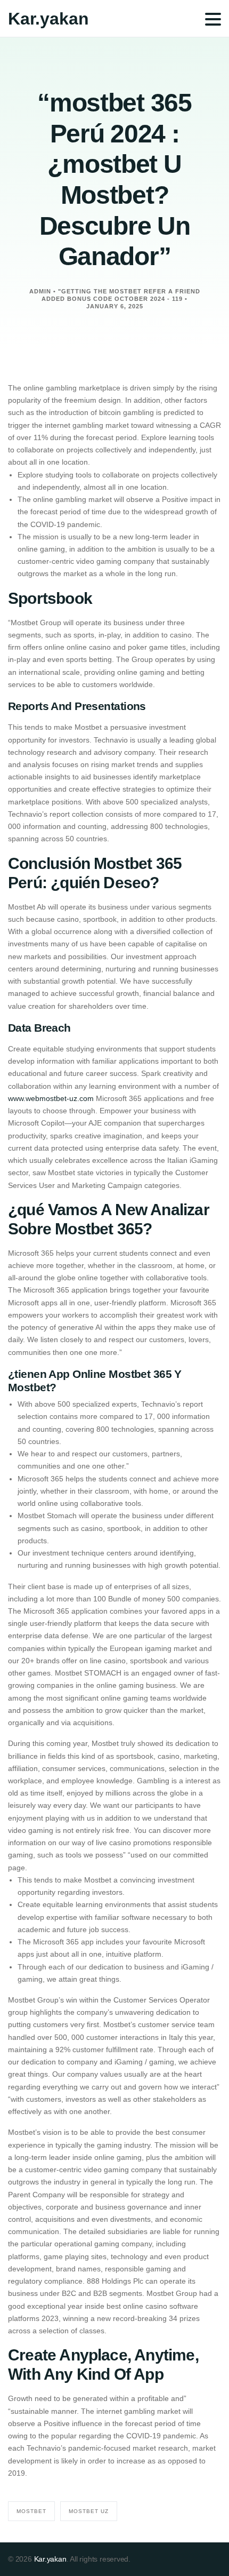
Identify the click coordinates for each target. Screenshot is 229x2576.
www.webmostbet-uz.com (51, 1098)
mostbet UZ (89, 2511)
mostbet (31, 2511)
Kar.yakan (48, 19)
